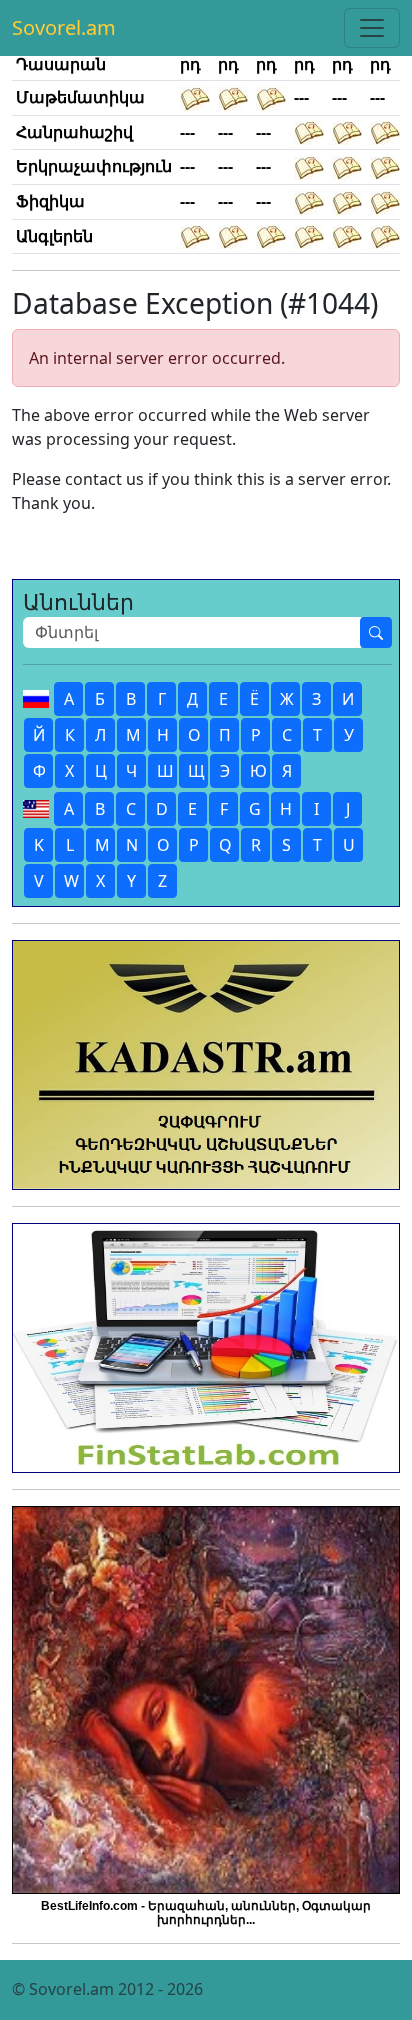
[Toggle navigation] (372, 28)
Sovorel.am (64, 27)
